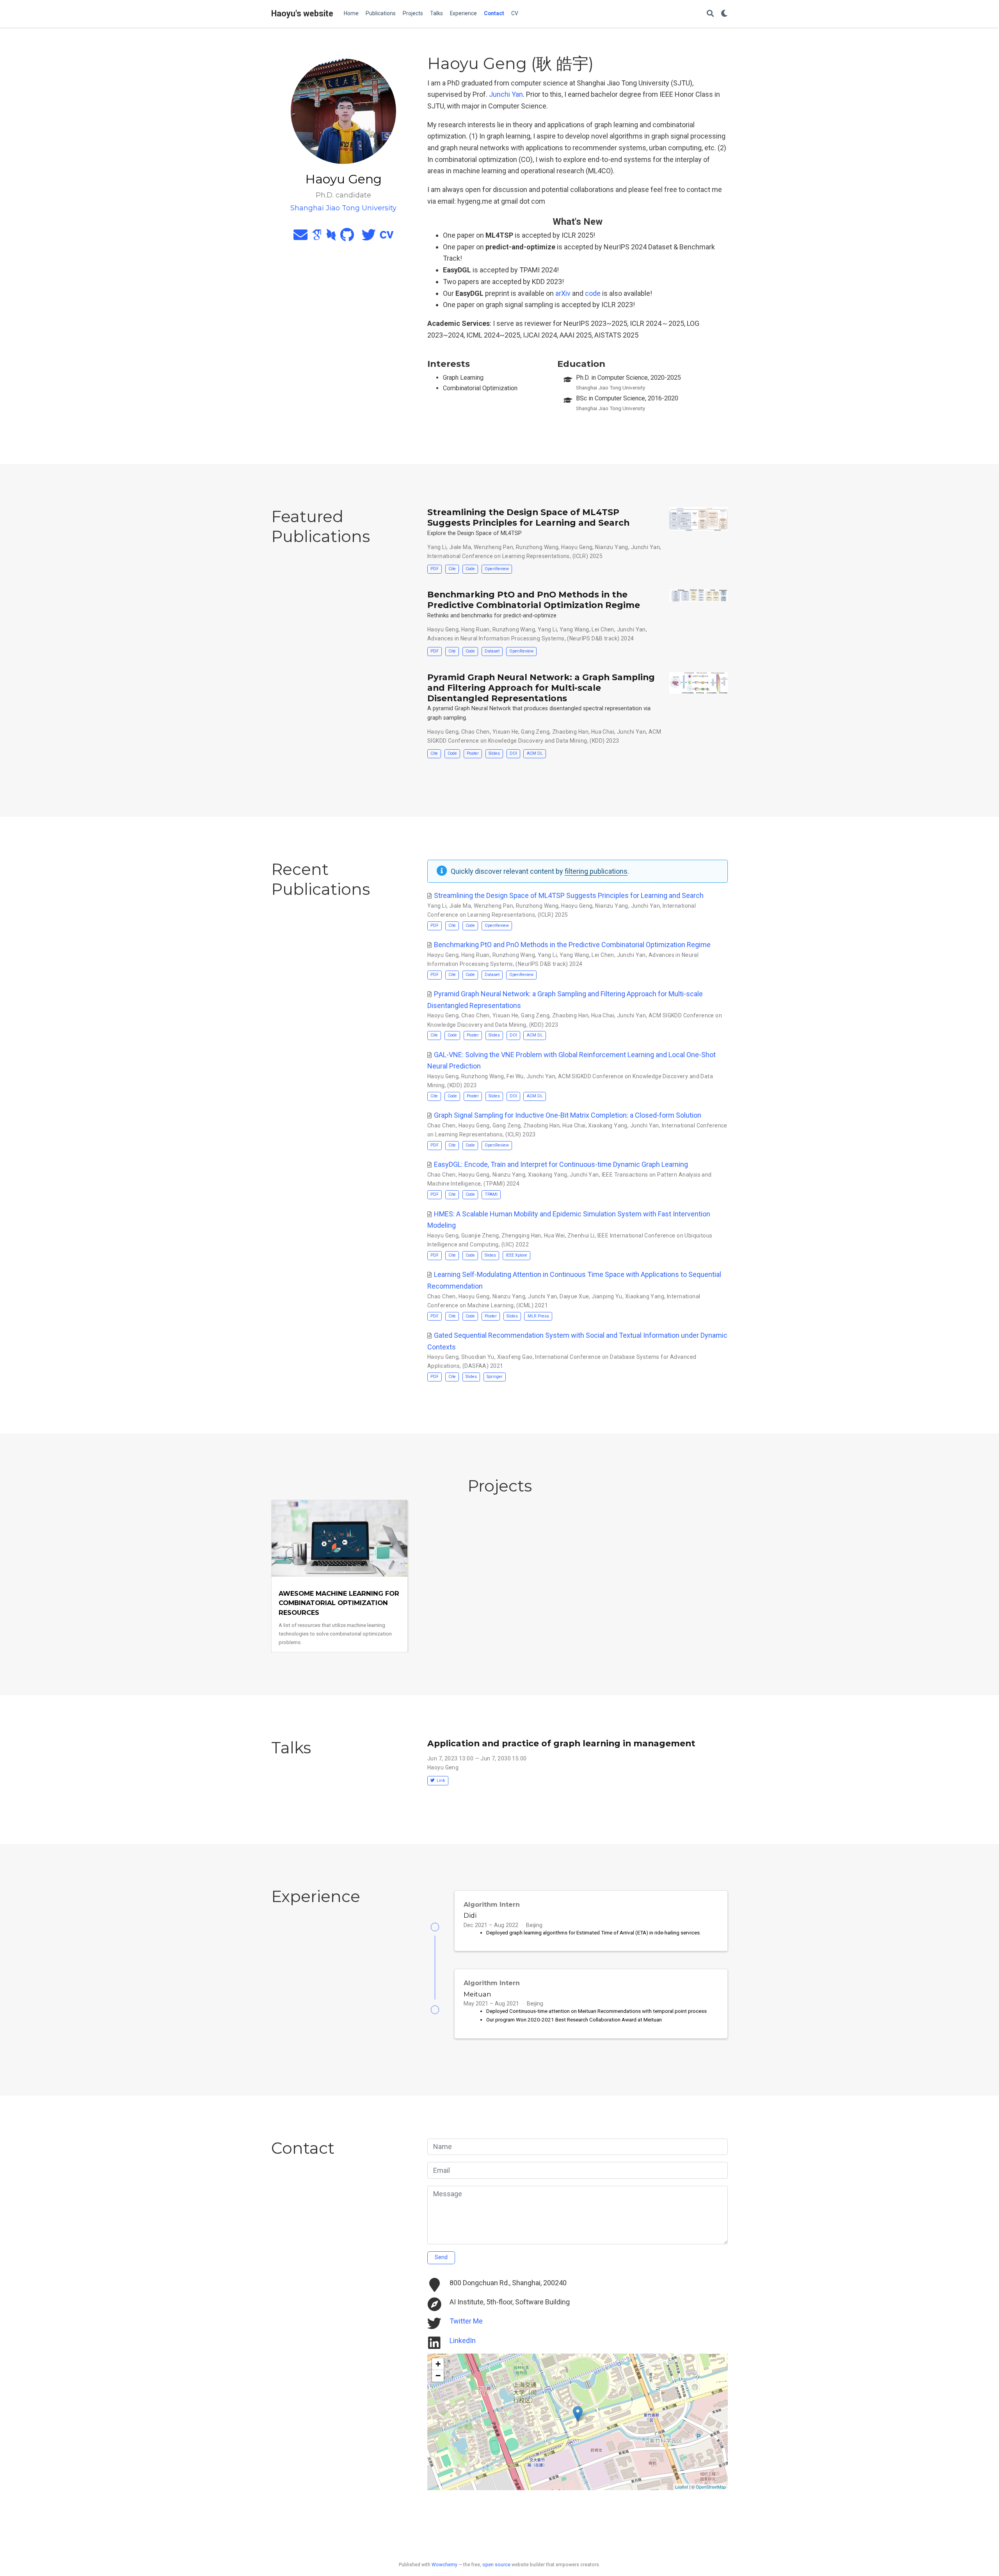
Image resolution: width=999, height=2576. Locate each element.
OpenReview (497, 569)
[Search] (710, 14)
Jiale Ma (460, 547)
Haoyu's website (302, 13)
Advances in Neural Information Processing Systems (496, 638)
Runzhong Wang (537, 547)
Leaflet (682, 2487)
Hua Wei (555, 1236)
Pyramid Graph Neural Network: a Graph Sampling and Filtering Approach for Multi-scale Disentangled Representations (541, 688)
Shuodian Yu (478, 1357)
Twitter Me (466, 2321)
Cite (452, 569)
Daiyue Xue (574, 1296)
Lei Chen (603, 629)
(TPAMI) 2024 (501, 1184)
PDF (435, 569)
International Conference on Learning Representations (499, 556)
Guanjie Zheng (480, 1236)
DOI (513, 753)
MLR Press (538, 1316)
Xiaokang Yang (608, 1125)
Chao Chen (476, 732)
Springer (495, 1377)
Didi (470, 1915)
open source (496, 2565)
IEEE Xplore (516, 1255)
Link (441, 1780)
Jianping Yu (607, 1296)
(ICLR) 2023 (521, 1134)
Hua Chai (603, 732)
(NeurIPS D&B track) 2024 (600, 638)
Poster (473, 753)
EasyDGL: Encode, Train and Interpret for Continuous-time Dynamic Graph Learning (561, 1164)
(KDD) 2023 (604, 741)
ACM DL (535, 753)
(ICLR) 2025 (588, 556)
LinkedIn (463, 2340)
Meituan (477, 1994)
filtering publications (596, 871)
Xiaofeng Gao (515, 1357)
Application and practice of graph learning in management (561, 1743)
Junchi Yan (506, 94)
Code (470, 569)
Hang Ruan (476, 629)
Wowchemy (444, 2565)
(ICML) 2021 (532, 1305)
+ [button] (438, 2364)
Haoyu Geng (577, 547)
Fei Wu (515, 1076)
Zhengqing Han (521, 1236)
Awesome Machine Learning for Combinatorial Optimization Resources (339, 1603)
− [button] (438, 2376)
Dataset (492, 651)
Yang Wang (574, 629)
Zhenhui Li (581, 1236)
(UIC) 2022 (515, 1244)
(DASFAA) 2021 (483, 1366)
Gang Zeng (535, 732)
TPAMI (491, 1194)
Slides (494, 753)
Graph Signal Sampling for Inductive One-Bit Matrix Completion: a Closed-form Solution (568, 1115)
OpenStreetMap (711, 2487)
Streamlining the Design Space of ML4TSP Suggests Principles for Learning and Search (528, 517)
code (593, 293)
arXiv (563, 293)
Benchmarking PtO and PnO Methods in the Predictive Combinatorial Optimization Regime (534, 600)
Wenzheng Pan (493, 547)
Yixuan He (506, 732)
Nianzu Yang (612, 547)
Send (441, 2257)
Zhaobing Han (570, 732)
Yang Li (437, 547)
